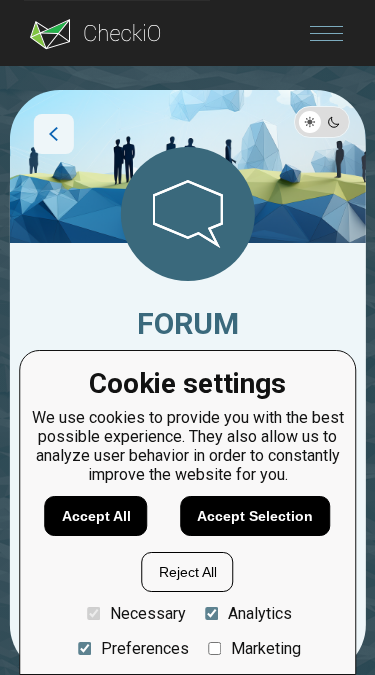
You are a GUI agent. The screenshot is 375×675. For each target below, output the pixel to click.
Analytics (260, 613)
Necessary (147, 613)
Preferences (144, 648)
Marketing (266, 648)
